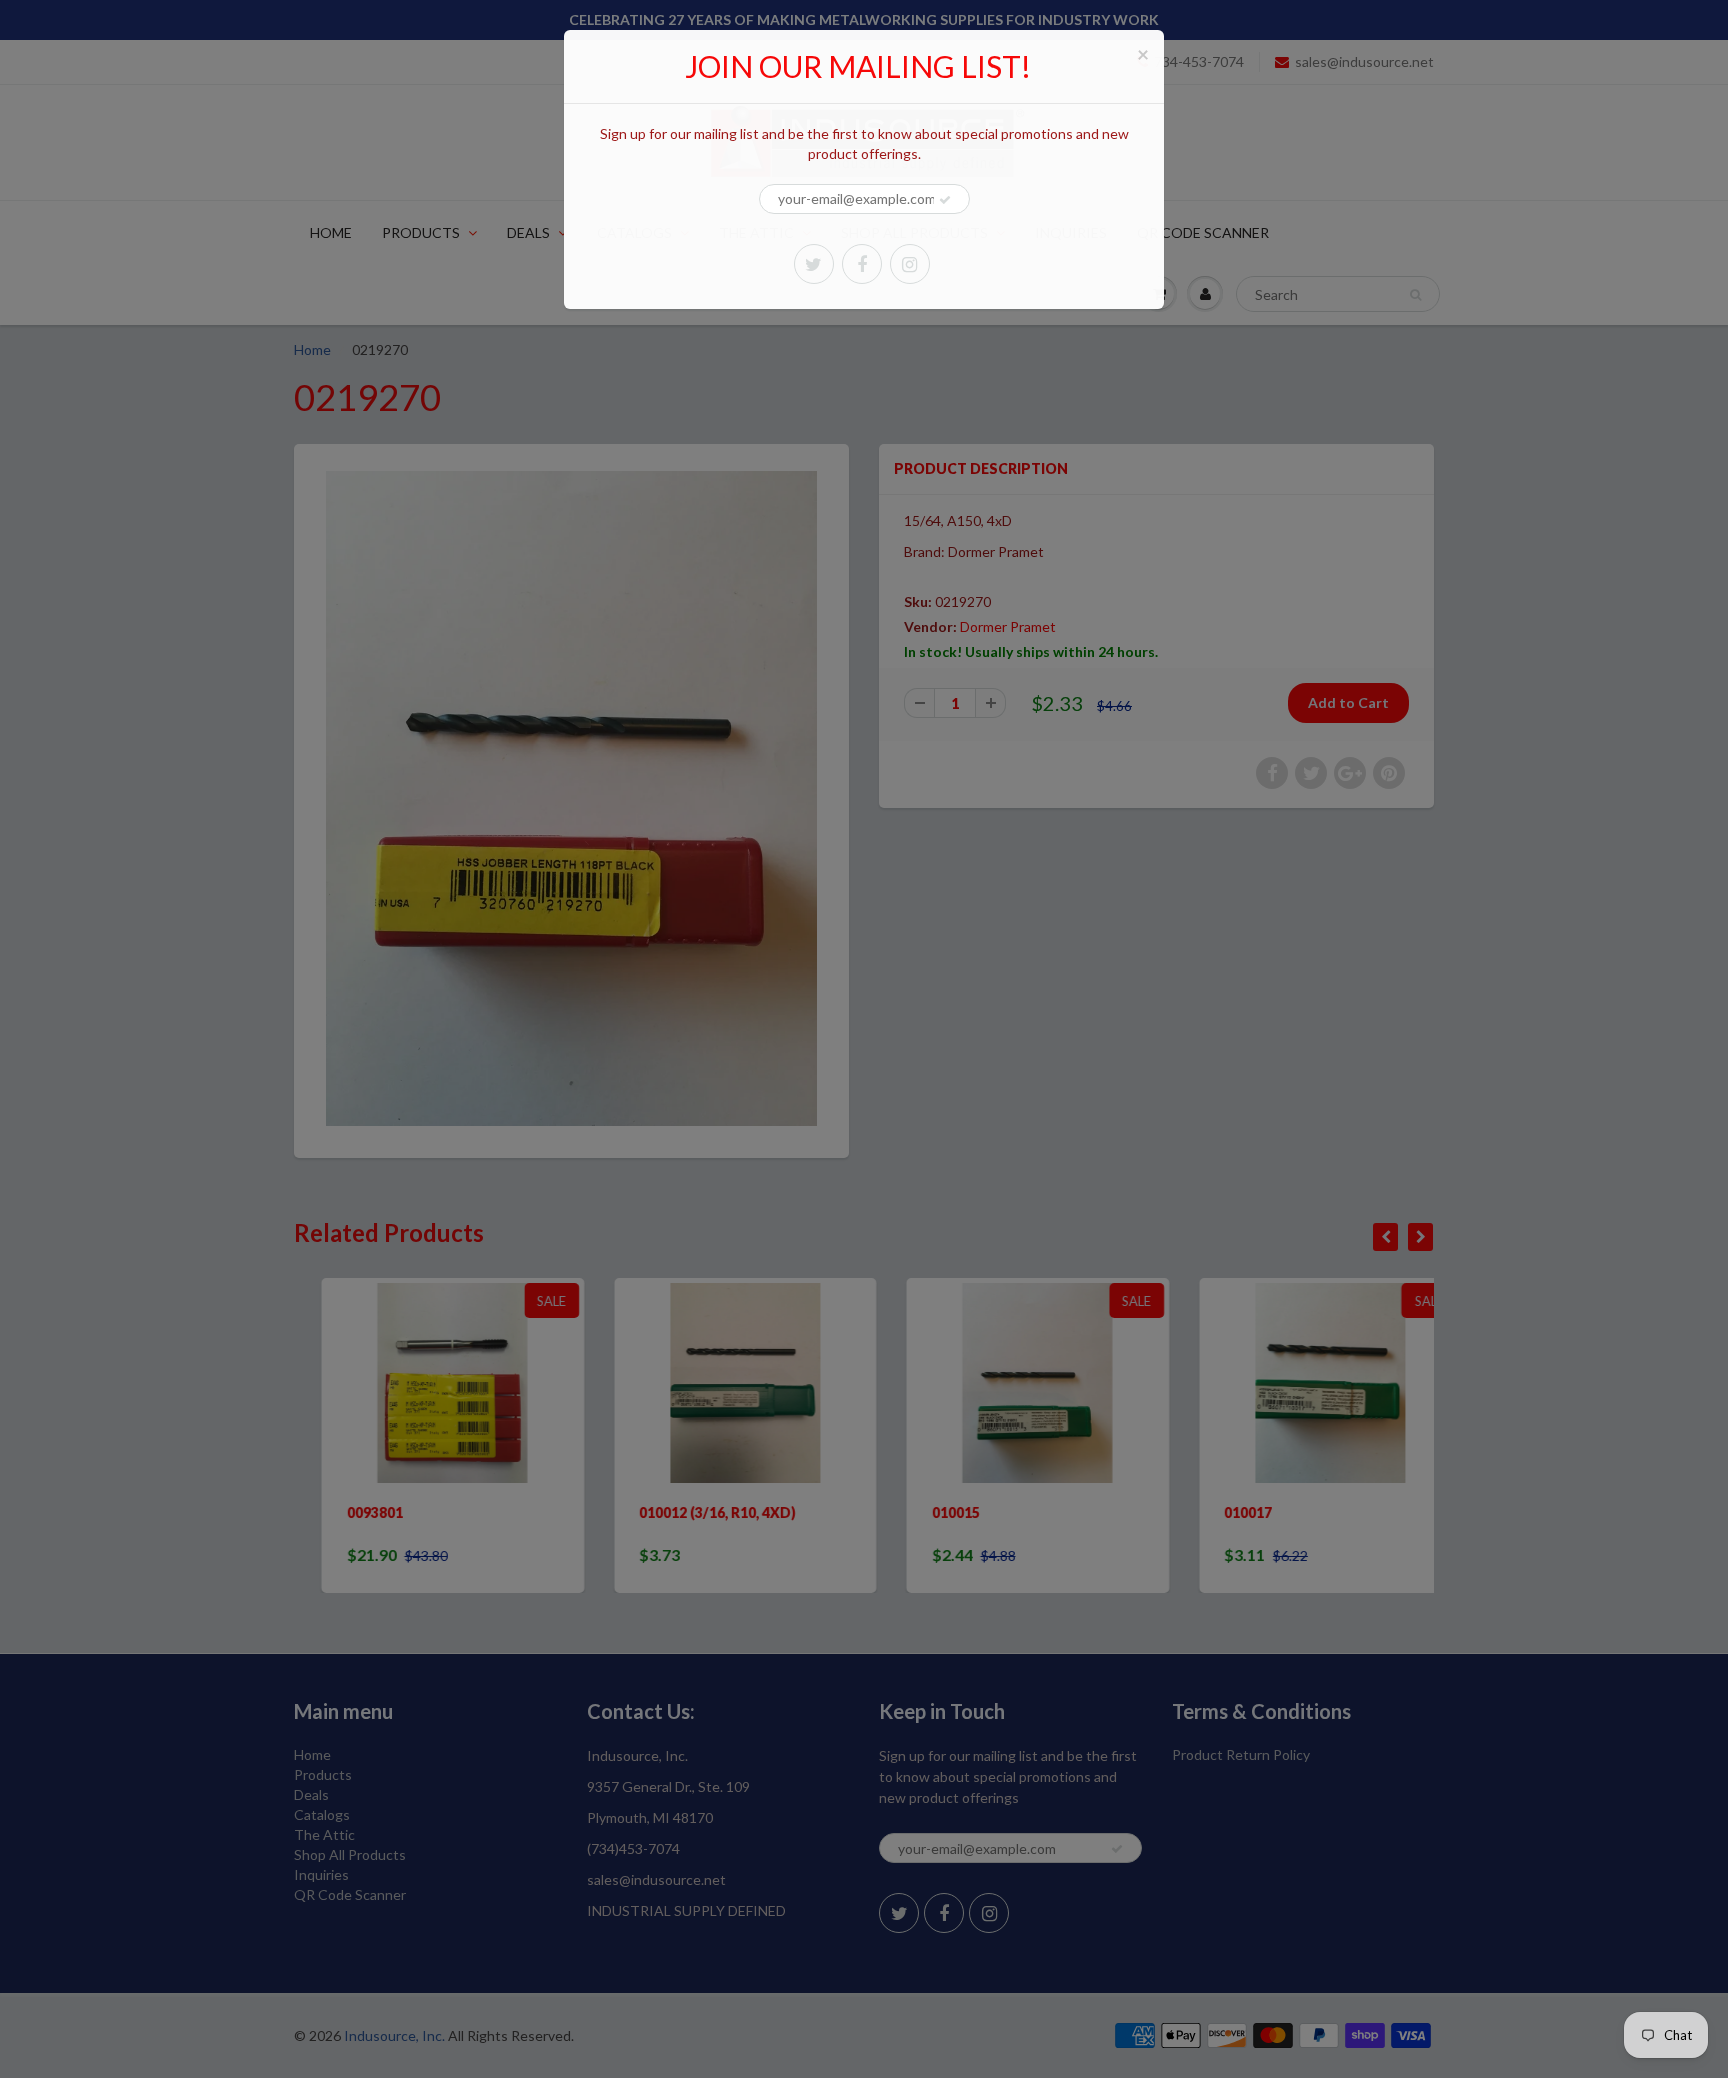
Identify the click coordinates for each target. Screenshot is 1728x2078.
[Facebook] (862, 264)
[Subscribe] (945, 200)
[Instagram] (910, 264)
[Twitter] (814, 264)
